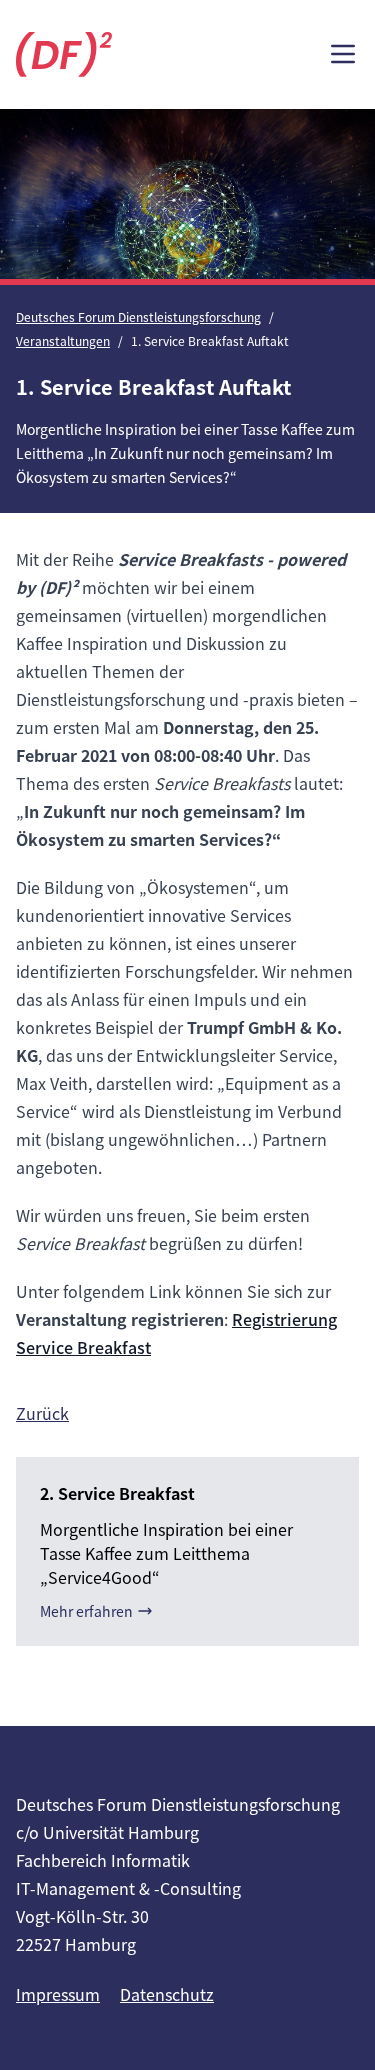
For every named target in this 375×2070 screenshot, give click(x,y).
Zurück (42, 1413)
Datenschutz (167, 1994)
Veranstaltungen (63, 340)
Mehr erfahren (86, 1611)
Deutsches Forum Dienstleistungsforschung (138, 316)
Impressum (58, 1994)
